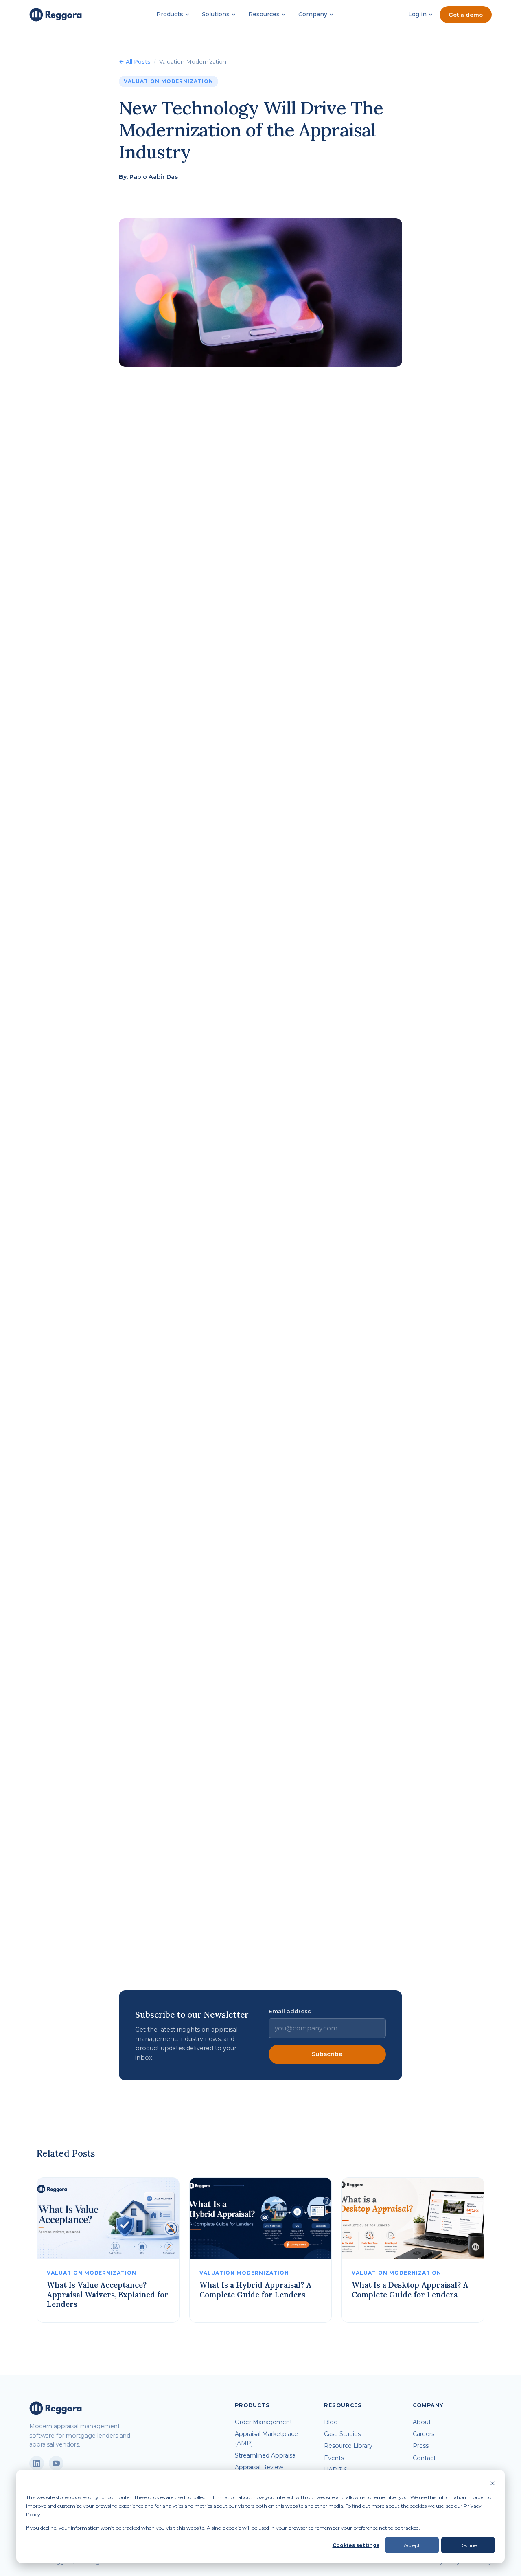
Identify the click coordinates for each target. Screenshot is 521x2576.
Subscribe (327, 2054)
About (422, 2422)
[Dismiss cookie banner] (493, 2484)
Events (334, 2458)
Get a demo (466, 15)
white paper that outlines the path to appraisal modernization (278, 1964)
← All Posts (135, 61)
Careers (424, 2434)
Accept (412, 2545)
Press (421, 2446)
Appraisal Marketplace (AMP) (266, 2439)
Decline (468, 2545)
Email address (290, 2011)
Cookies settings (356, 2545)
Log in (417, 14)
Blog (331, 2422)
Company (313, 14)
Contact (424, 2458)
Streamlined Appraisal (266, 2455)
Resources (264, 14)
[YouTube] (56, 2463)
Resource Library (348, 2446)
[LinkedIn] (37, 2463)
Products (170, 14)
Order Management (264, 2422)
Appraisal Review (259, 2467)
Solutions (216, 14)
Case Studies (342, 2434)
